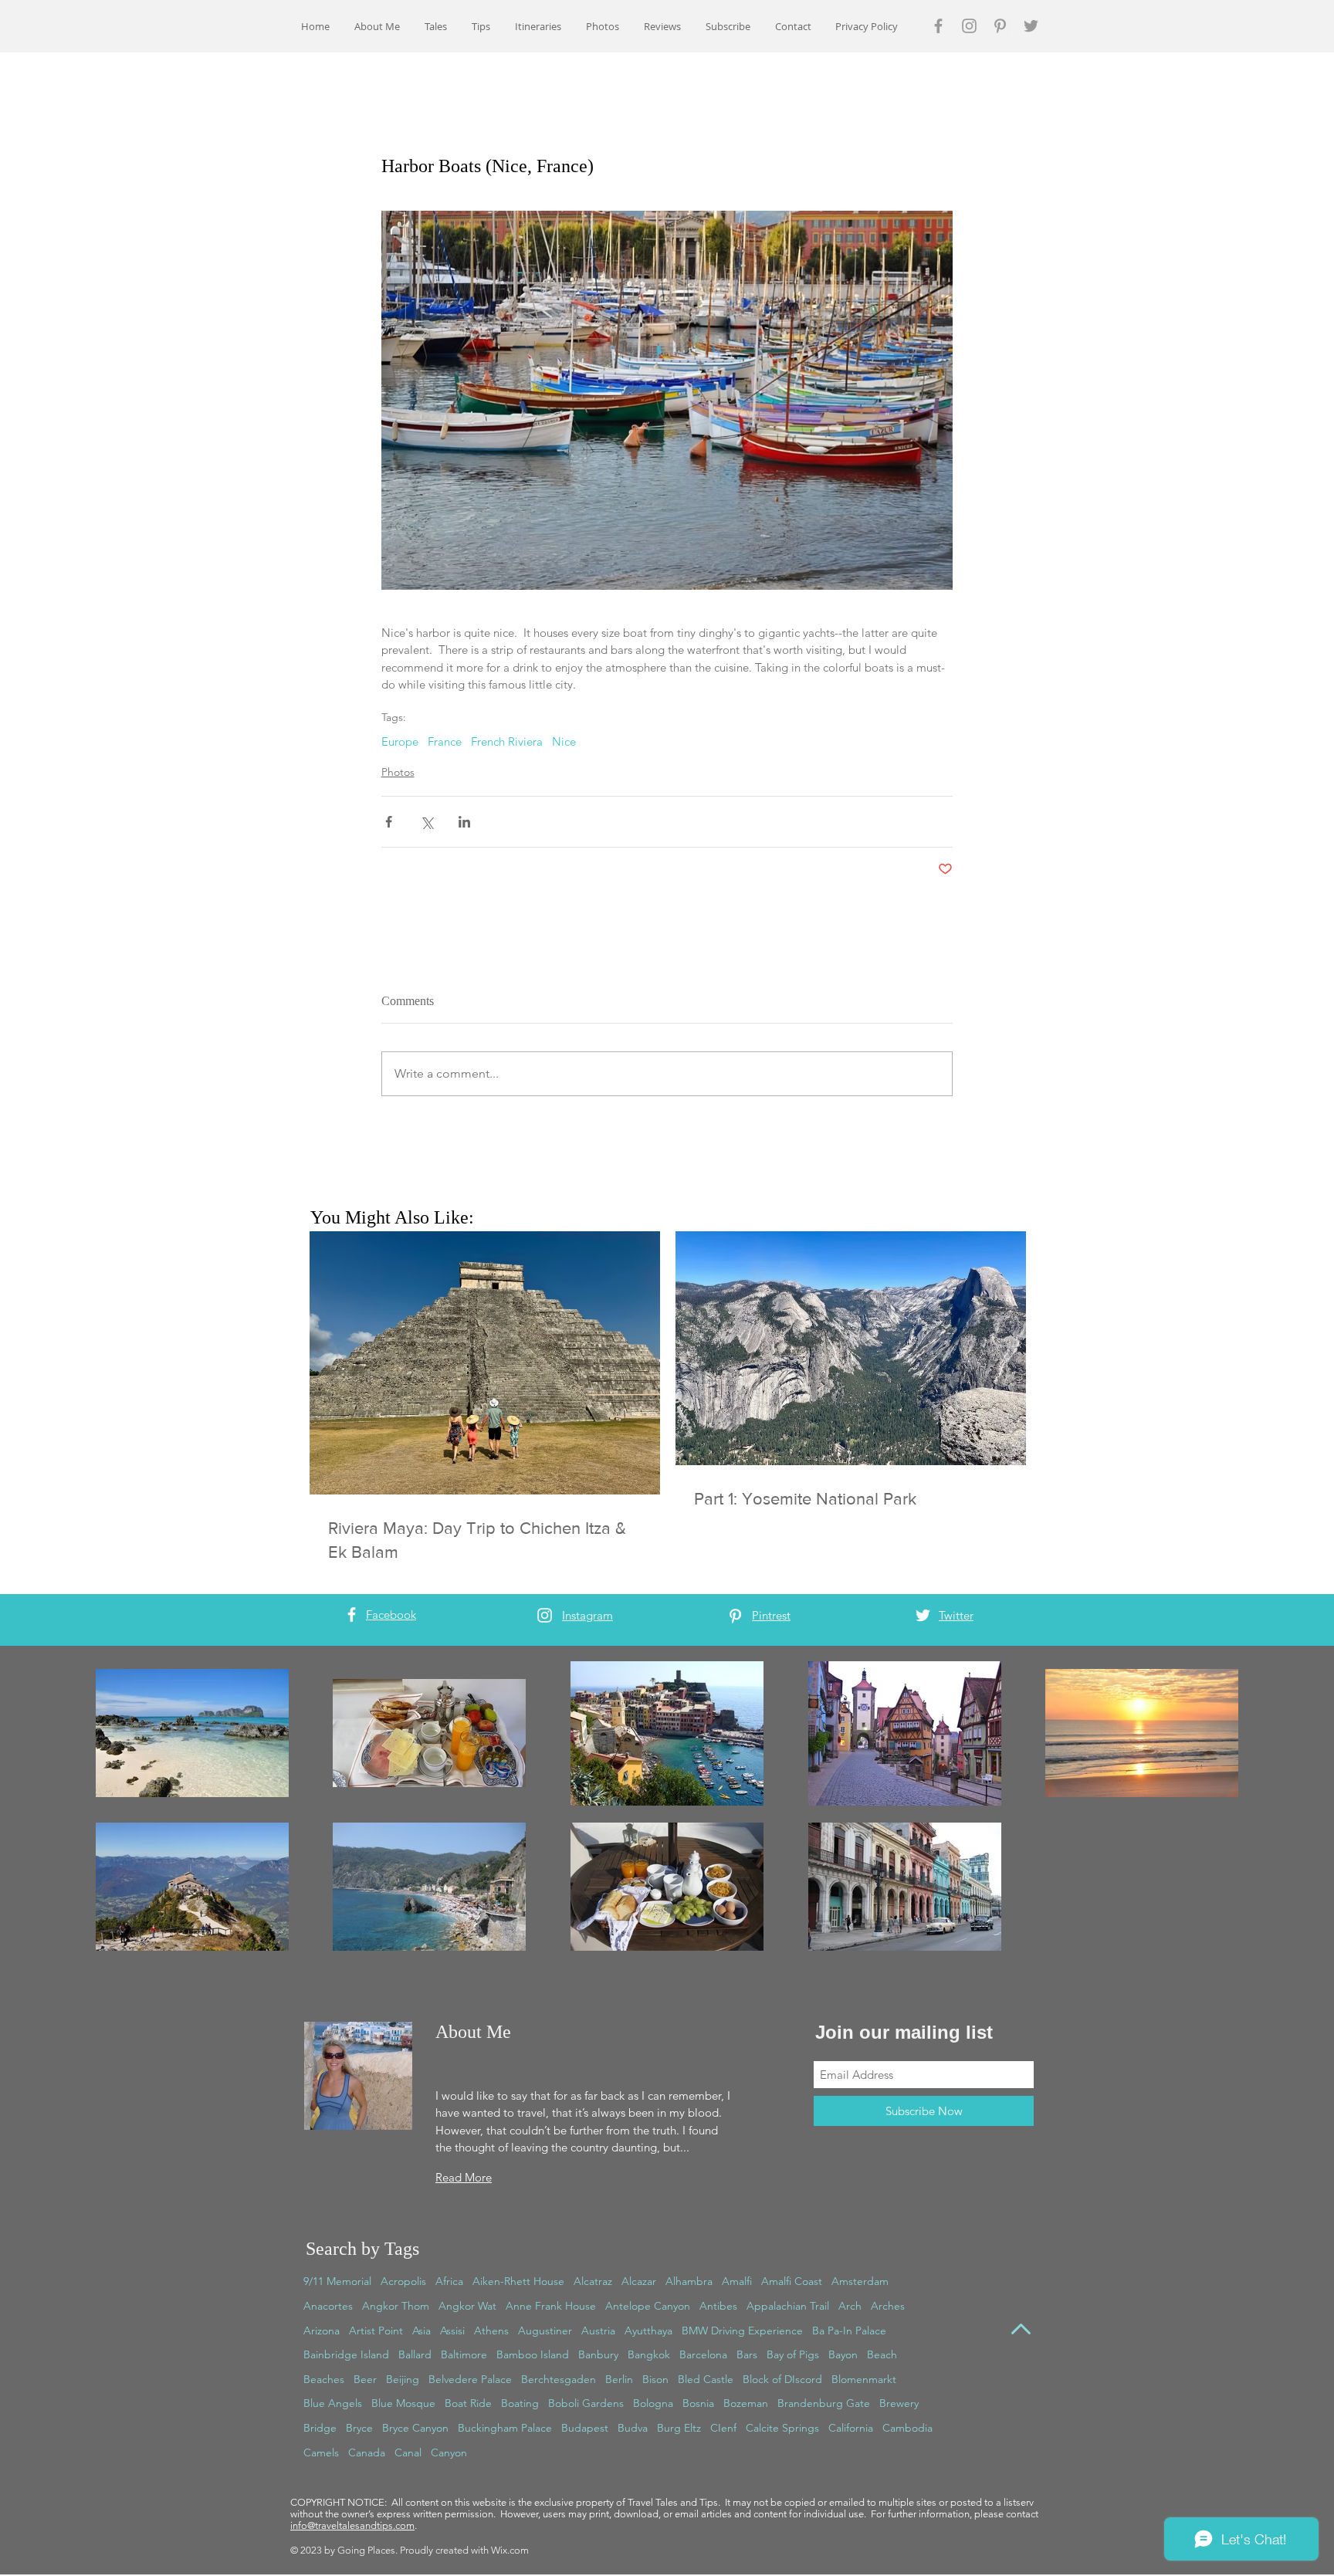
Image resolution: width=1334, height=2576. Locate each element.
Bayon (843, 2354)
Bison (655, 2379)
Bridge (320, 2428)
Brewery (899, 2403)
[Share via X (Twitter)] (427, 822)
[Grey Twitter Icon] (1031, 26)
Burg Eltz (679, 2428)
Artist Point (376, 2331)
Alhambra (689, 2281)
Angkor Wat (467, 2306)
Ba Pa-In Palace (849, 2331)
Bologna (653, 2403)
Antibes (718, 2306)
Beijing (403, 2379)
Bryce (359, 2428)
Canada (367, 2452)
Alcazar (639, 2281)
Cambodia (907, 2428)
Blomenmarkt (864, 2379)
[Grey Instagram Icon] (969, 26)
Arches (888, 2306)
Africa (449, 2281)
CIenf (723, 2428)
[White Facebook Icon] (352, 1615)
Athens (491, 2331)
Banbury (598, 2354)
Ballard (415, 2354)
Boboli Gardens (586, 2403)
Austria (598, 2331)
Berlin (619, 2379)
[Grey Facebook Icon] (938, 26)
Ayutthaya (648, 2331)
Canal (408, 2452)
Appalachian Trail (788, 2306)
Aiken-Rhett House (518, 2281)
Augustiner (545, 2331)
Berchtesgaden (559, 2379)
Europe (400, 742)
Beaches (324, 2379)
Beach (882, 2354)
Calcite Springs (782, 2428)
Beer (365, 2379)
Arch (850, 2306)
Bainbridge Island (346, 2354)
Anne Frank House (551, 2306)
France (445, 742)
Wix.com (510, 2550)
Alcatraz (593, 2281)
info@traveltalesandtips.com (352, 2525)
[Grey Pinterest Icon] (1000, 26)
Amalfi (737, 2281)
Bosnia (698, 2403)
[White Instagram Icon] (545, 1615)
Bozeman (746, 2403)
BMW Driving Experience (742, 2331)
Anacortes (328, 2306)
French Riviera (507, 742)
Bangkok (649, 2354)
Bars (747, 2354)
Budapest (585, 2428)
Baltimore (464, 2354)
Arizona (322, 2331)
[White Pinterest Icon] (735, 1616)
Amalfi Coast (792, 2281)
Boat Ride (468, 2403)
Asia (422, 2331)
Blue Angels (333, 2403)
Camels (321, 2452)
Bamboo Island (533, 2354)
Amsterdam (860, 2281)
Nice (564, 742)
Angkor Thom (396, 2306)
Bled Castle (706, 2379)
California (851, 2428)
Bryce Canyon (415, 2428)
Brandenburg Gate (824, 2403)
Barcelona (703, 2354)
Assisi (452, 2331)
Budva (633, 2428)
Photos (398, 772)
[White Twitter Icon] (923, 1615)
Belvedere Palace (470, 2379)
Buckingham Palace (505, 2428)
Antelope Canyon (648, 2306)
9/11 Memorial (337, 2281)
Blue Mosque (403, 2403)
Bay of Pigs (793, 2354)
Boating (520, 2403)
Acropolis (403, 2281)
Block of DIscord (782, 2379)
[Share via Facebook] (389, 822)
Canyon (449, 2452)
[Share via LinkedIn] (464, 822)
